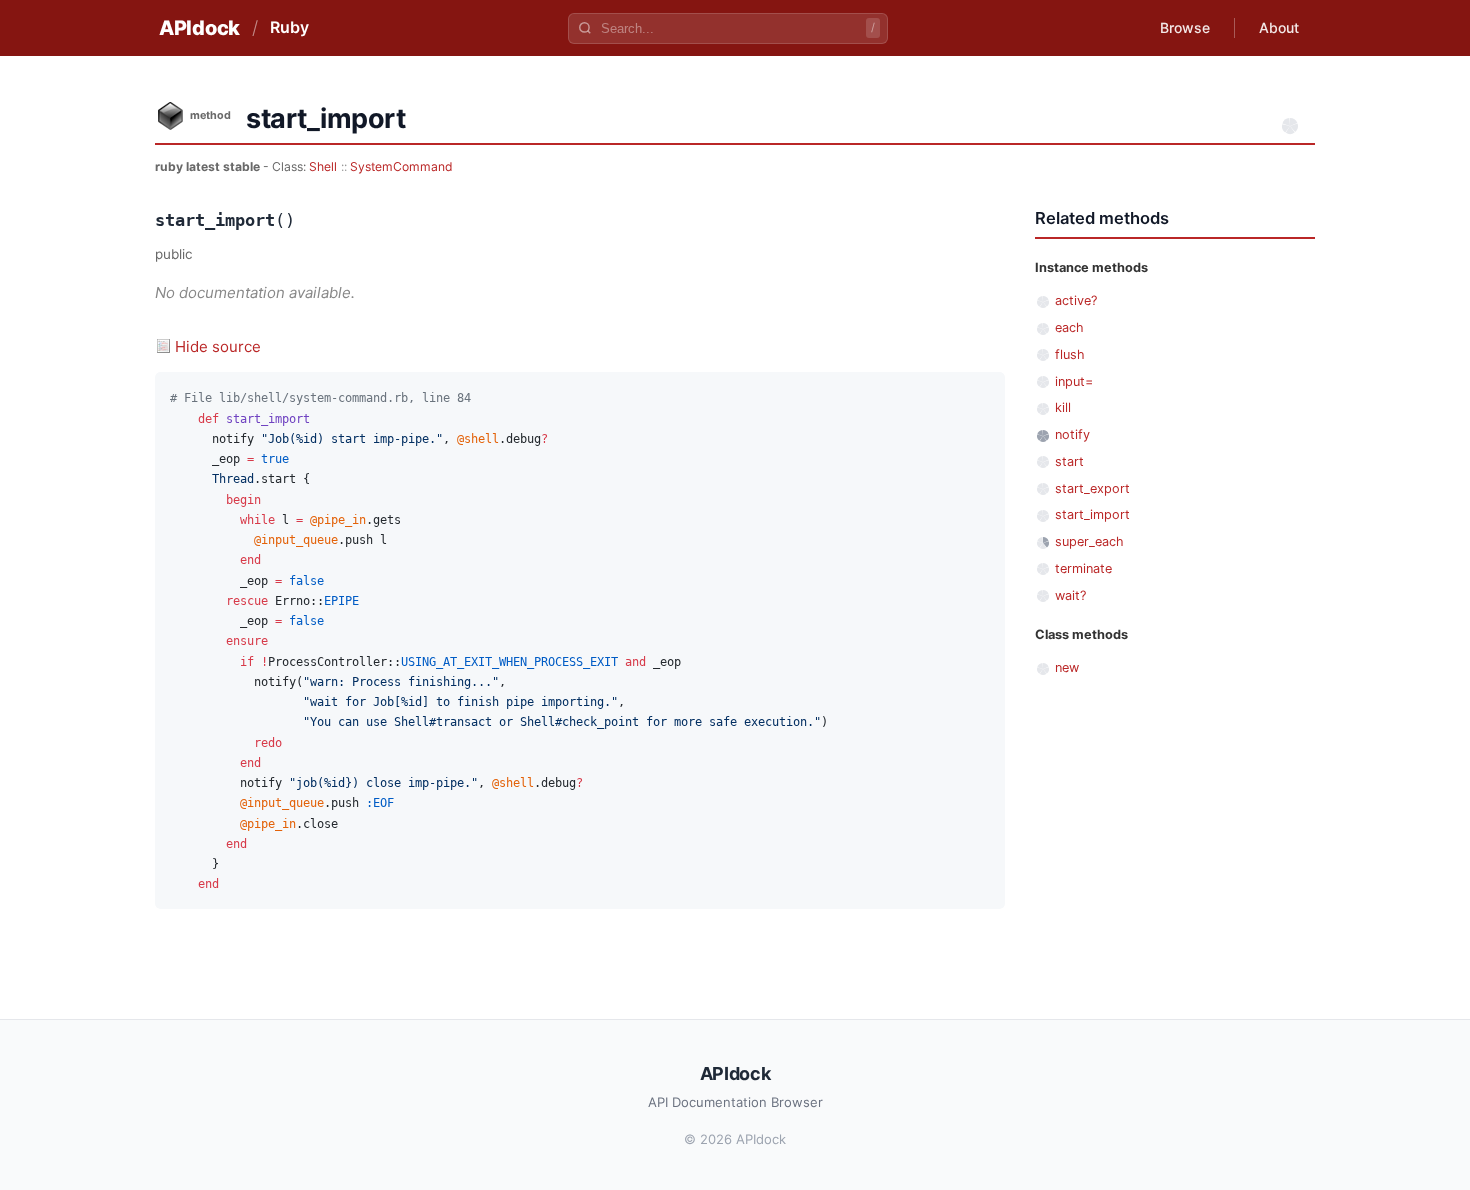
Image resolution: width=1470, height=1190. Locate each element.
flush (1070, 354)
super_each (1089, 541)
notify (1072, 434)
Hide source (218, 346)
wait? (1070, 595)
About (1279, 27)
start (1069, 461)
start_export (1092, 488)
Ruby (289, 27)
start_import (1092, 514)
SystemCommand (401, 166)
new (1067, 667)
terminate (1083, 568)
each (1069, 327)
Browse (1185, 27)
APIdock (199, 28)
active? (1076, 300)
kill (1063, 407)
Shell (323, 166)
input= (1074, 381)
